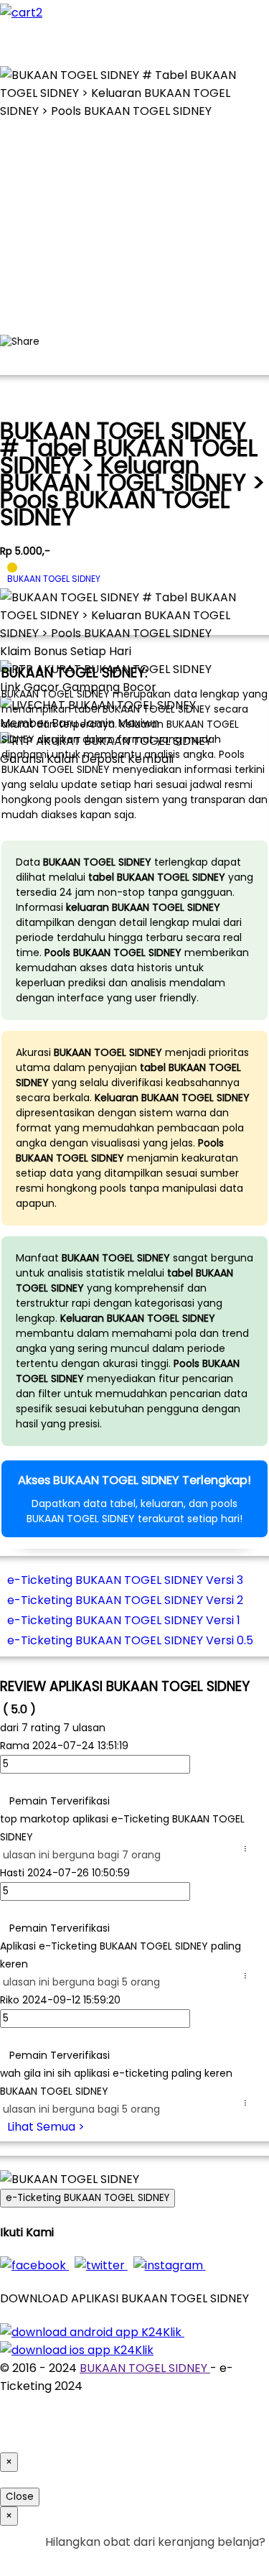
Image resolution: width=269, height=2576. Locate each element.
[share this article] (20, 342)
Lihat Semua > (46, 2127)
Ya (218, 2560)
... (248, 1849)
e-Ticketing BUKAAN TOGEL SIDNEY (88, 2198)
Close (20, 2497)
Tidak (243, 2560)
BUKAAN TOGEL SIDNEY (145, 2368)
